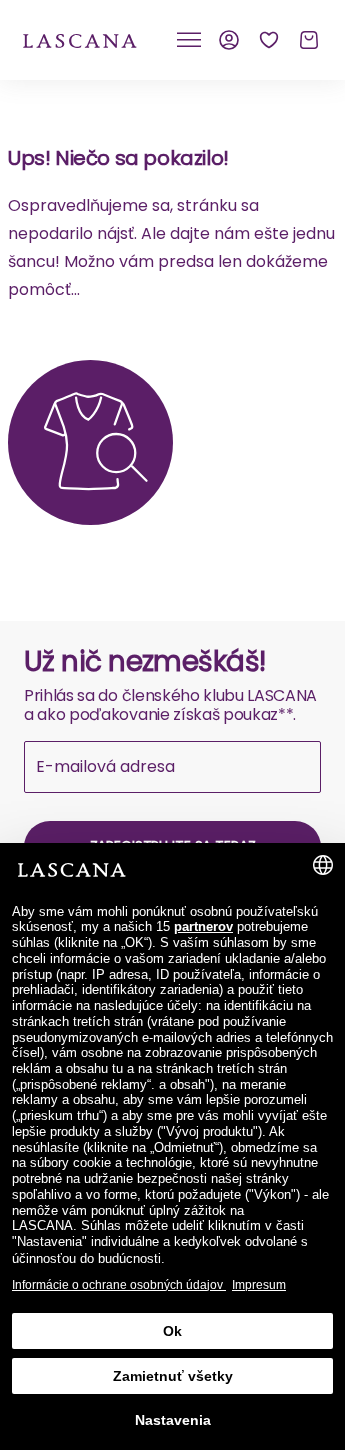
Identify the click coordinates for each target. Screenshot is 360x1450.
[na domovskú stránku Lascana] (80, 39)
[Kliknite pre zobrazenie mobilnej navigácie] (189, 40)
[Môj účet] (229, 40)
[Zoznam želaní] (269, 40)
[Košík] (309, 40)
